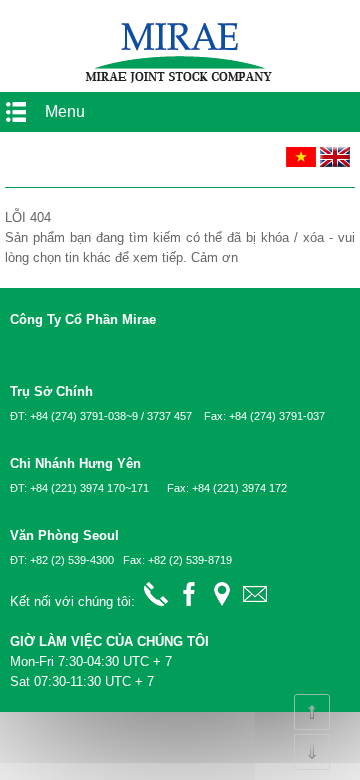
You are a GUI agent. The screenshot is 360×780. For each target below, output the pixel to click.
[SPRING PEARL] (180, 81)
